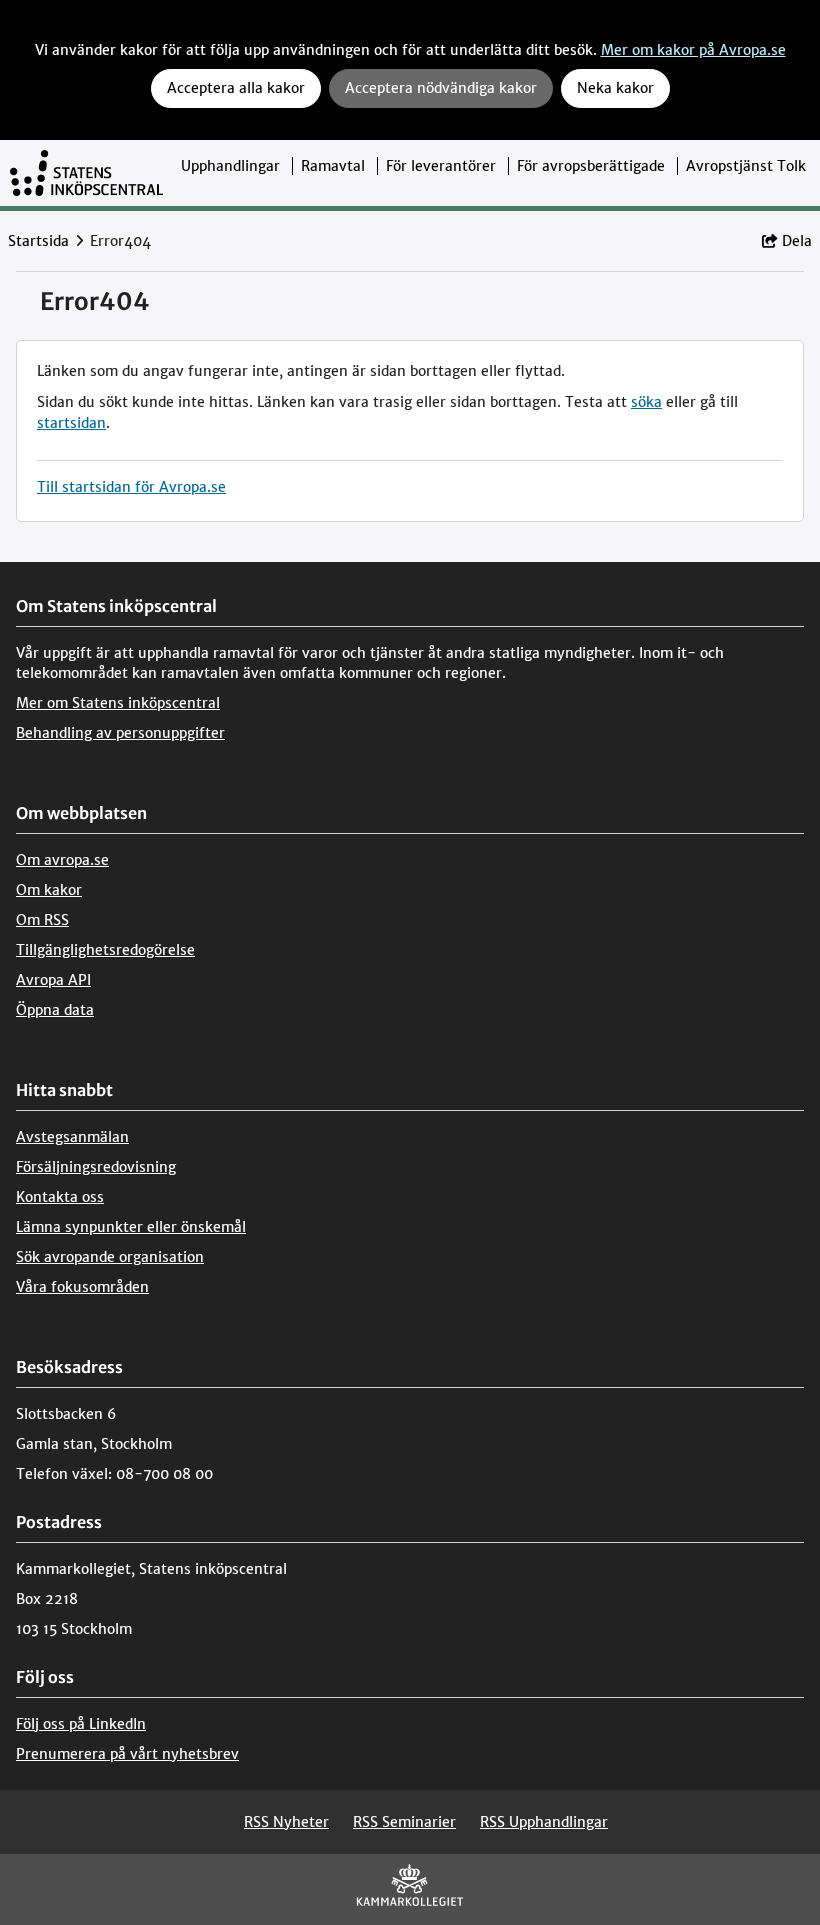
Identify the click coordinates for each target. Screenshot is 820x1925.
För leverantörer (441, 166)
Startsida (38, 241)
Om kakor (49, 890)
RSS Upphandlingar (544, 1822)
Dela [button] (797, 241)
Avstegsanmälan (72, 1137)
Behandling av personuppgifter (120, 733)
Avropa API (53, 980)
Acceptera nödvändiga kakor (441, 88)
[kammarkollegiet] (410, 1889)
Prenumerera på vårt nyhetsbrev (127, 1754)
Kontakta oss (60, 1197)
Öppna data (55, 1010)
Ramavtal (333, 166)
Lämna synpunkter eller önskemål (131, 1227)
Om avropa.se (62, 860)
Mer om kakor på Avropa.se (693, 50)
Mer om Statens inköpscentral (118, 703)
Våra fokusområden (82, 1287)
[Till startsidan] (86, 173)
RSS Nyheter (286, 1822)
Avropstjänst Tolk (746, 166)
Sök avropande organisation (110, 1257)
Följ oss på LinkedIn (81, 1724)
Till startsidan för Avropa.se (131, 487)
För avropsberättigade (591, 166)
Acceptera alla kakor (236, 88)
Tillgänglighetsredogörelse (105, 950)
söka (646, 402)
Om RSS (42, 920)
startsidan (71, 423)
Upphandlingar (230, 166)
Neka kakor (615, 88)
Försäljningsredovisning (96, 1167)
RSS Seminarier (404, 1822)
